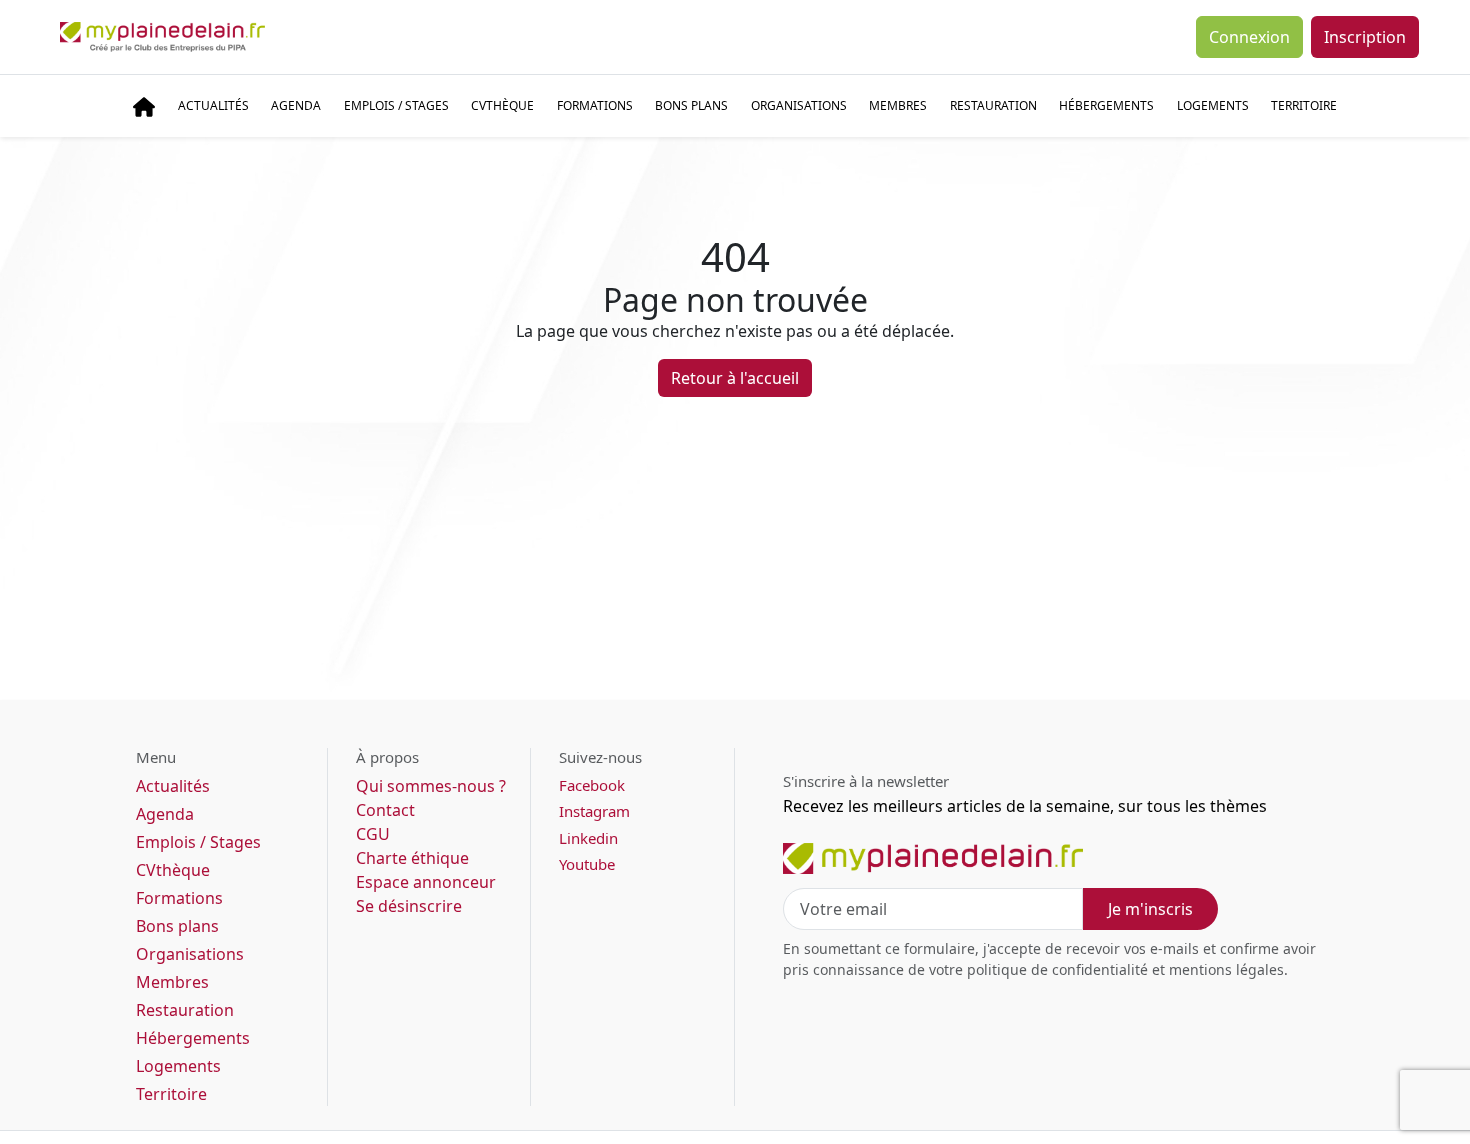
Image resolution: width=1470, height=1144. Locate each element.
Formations (595, 105)
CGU (373, 834)
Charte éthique (412, 858)
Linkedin (588, 838)
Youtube (587, 864)
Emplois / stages (396, 105)
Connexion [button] (1249, 37)
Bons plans (691, 105)
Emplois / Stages (198, 842)
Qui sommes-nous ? (431, 786)
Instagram (594, 811)
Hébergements (1106, 105)
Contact (385, 810)
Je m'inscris (1150, 909)
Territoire (1304, 105)
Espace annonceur (426, 882)
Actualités (213, 105)
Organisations (799, 105)
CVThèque (502, 105)
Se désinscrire (409, 906)
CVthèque (173, 870)
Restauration (993, 105)
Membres (898, 105)
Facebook (592, 785)
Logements (1213, 105)
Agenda (296, 105)
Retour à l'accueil (735, 378)
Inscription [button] (1365, 37)
